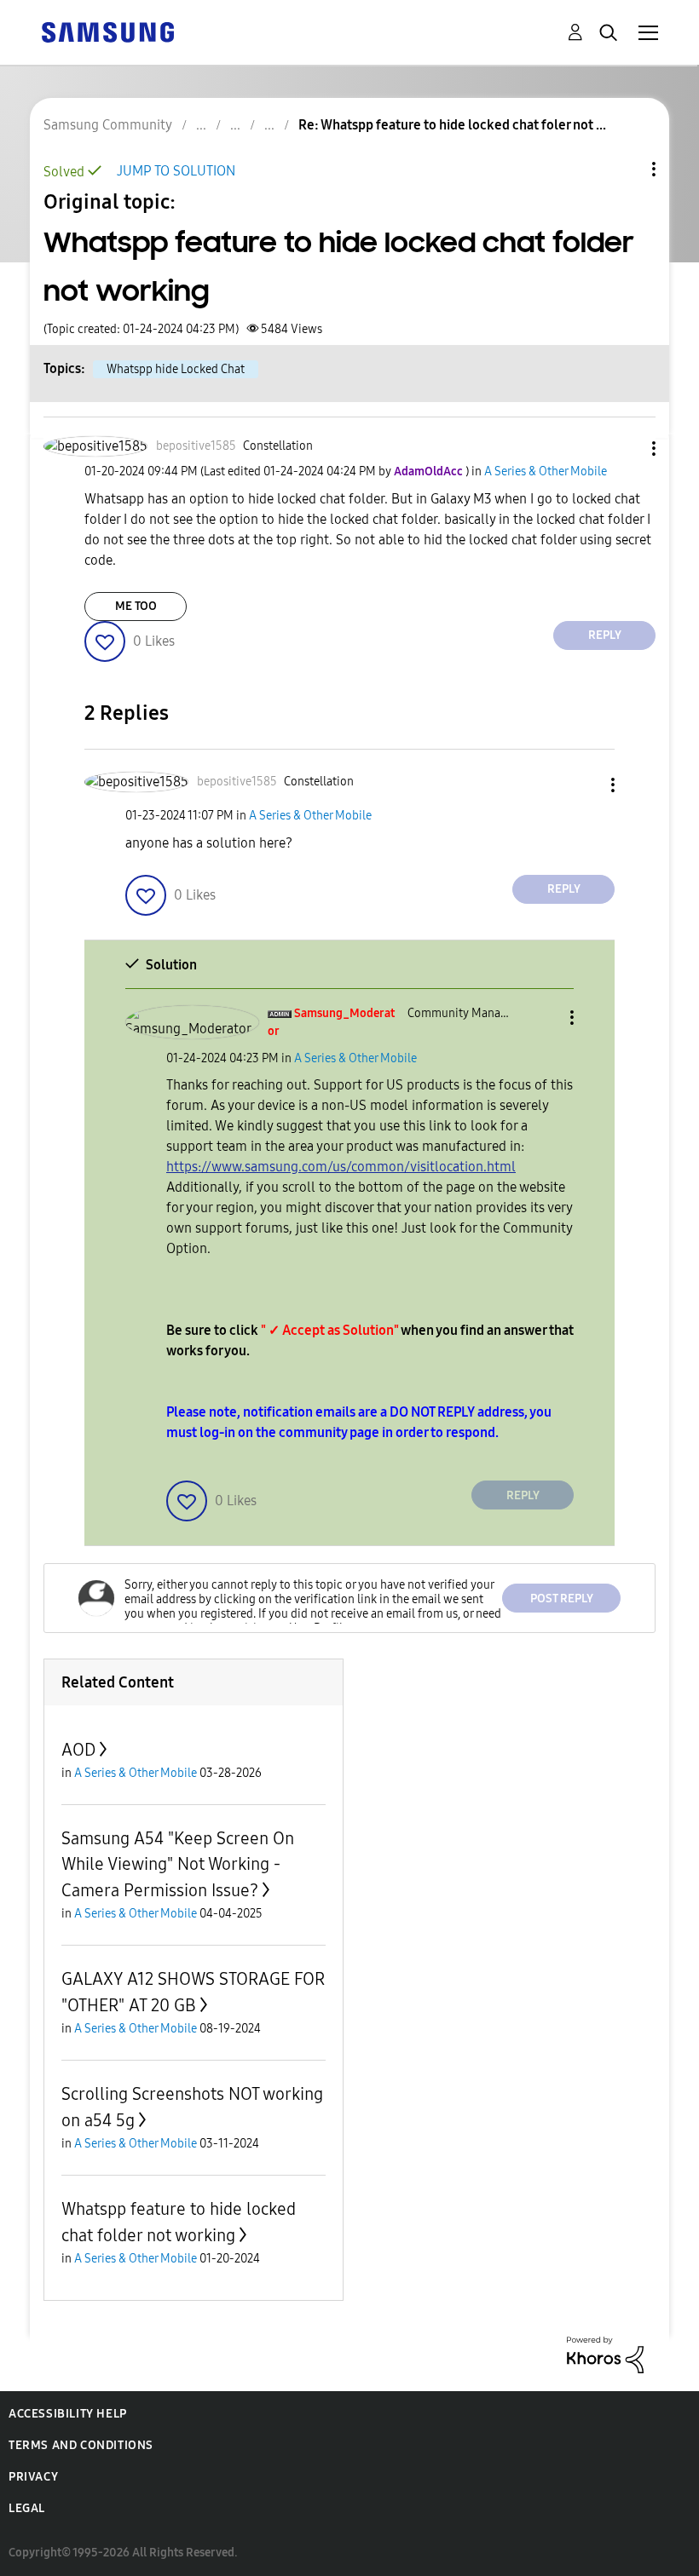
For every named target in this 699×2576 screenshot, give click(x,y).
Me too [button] (136, 606)
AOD (78, 1750)
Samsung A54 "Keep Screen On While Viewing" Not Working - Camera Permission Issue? (178, 1864)
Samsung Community (108, 125)
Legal (27, 2508)
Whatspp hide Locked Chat (176, 369)
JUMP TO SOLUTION (176, 171)
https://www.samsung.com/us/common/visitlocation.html (341, 1167)
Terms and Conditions (81, 2445)
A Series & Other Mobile (546, 471)
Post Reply (562, 1598)
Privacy (33, 2477)
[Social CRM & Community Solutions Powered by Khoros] (605, 2354)
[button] (626, 448)
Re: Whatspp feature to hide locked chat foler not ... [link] (452, 125)
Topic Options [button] (625, 169)
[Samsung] (107, 31)
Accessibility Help (68, 2414)
